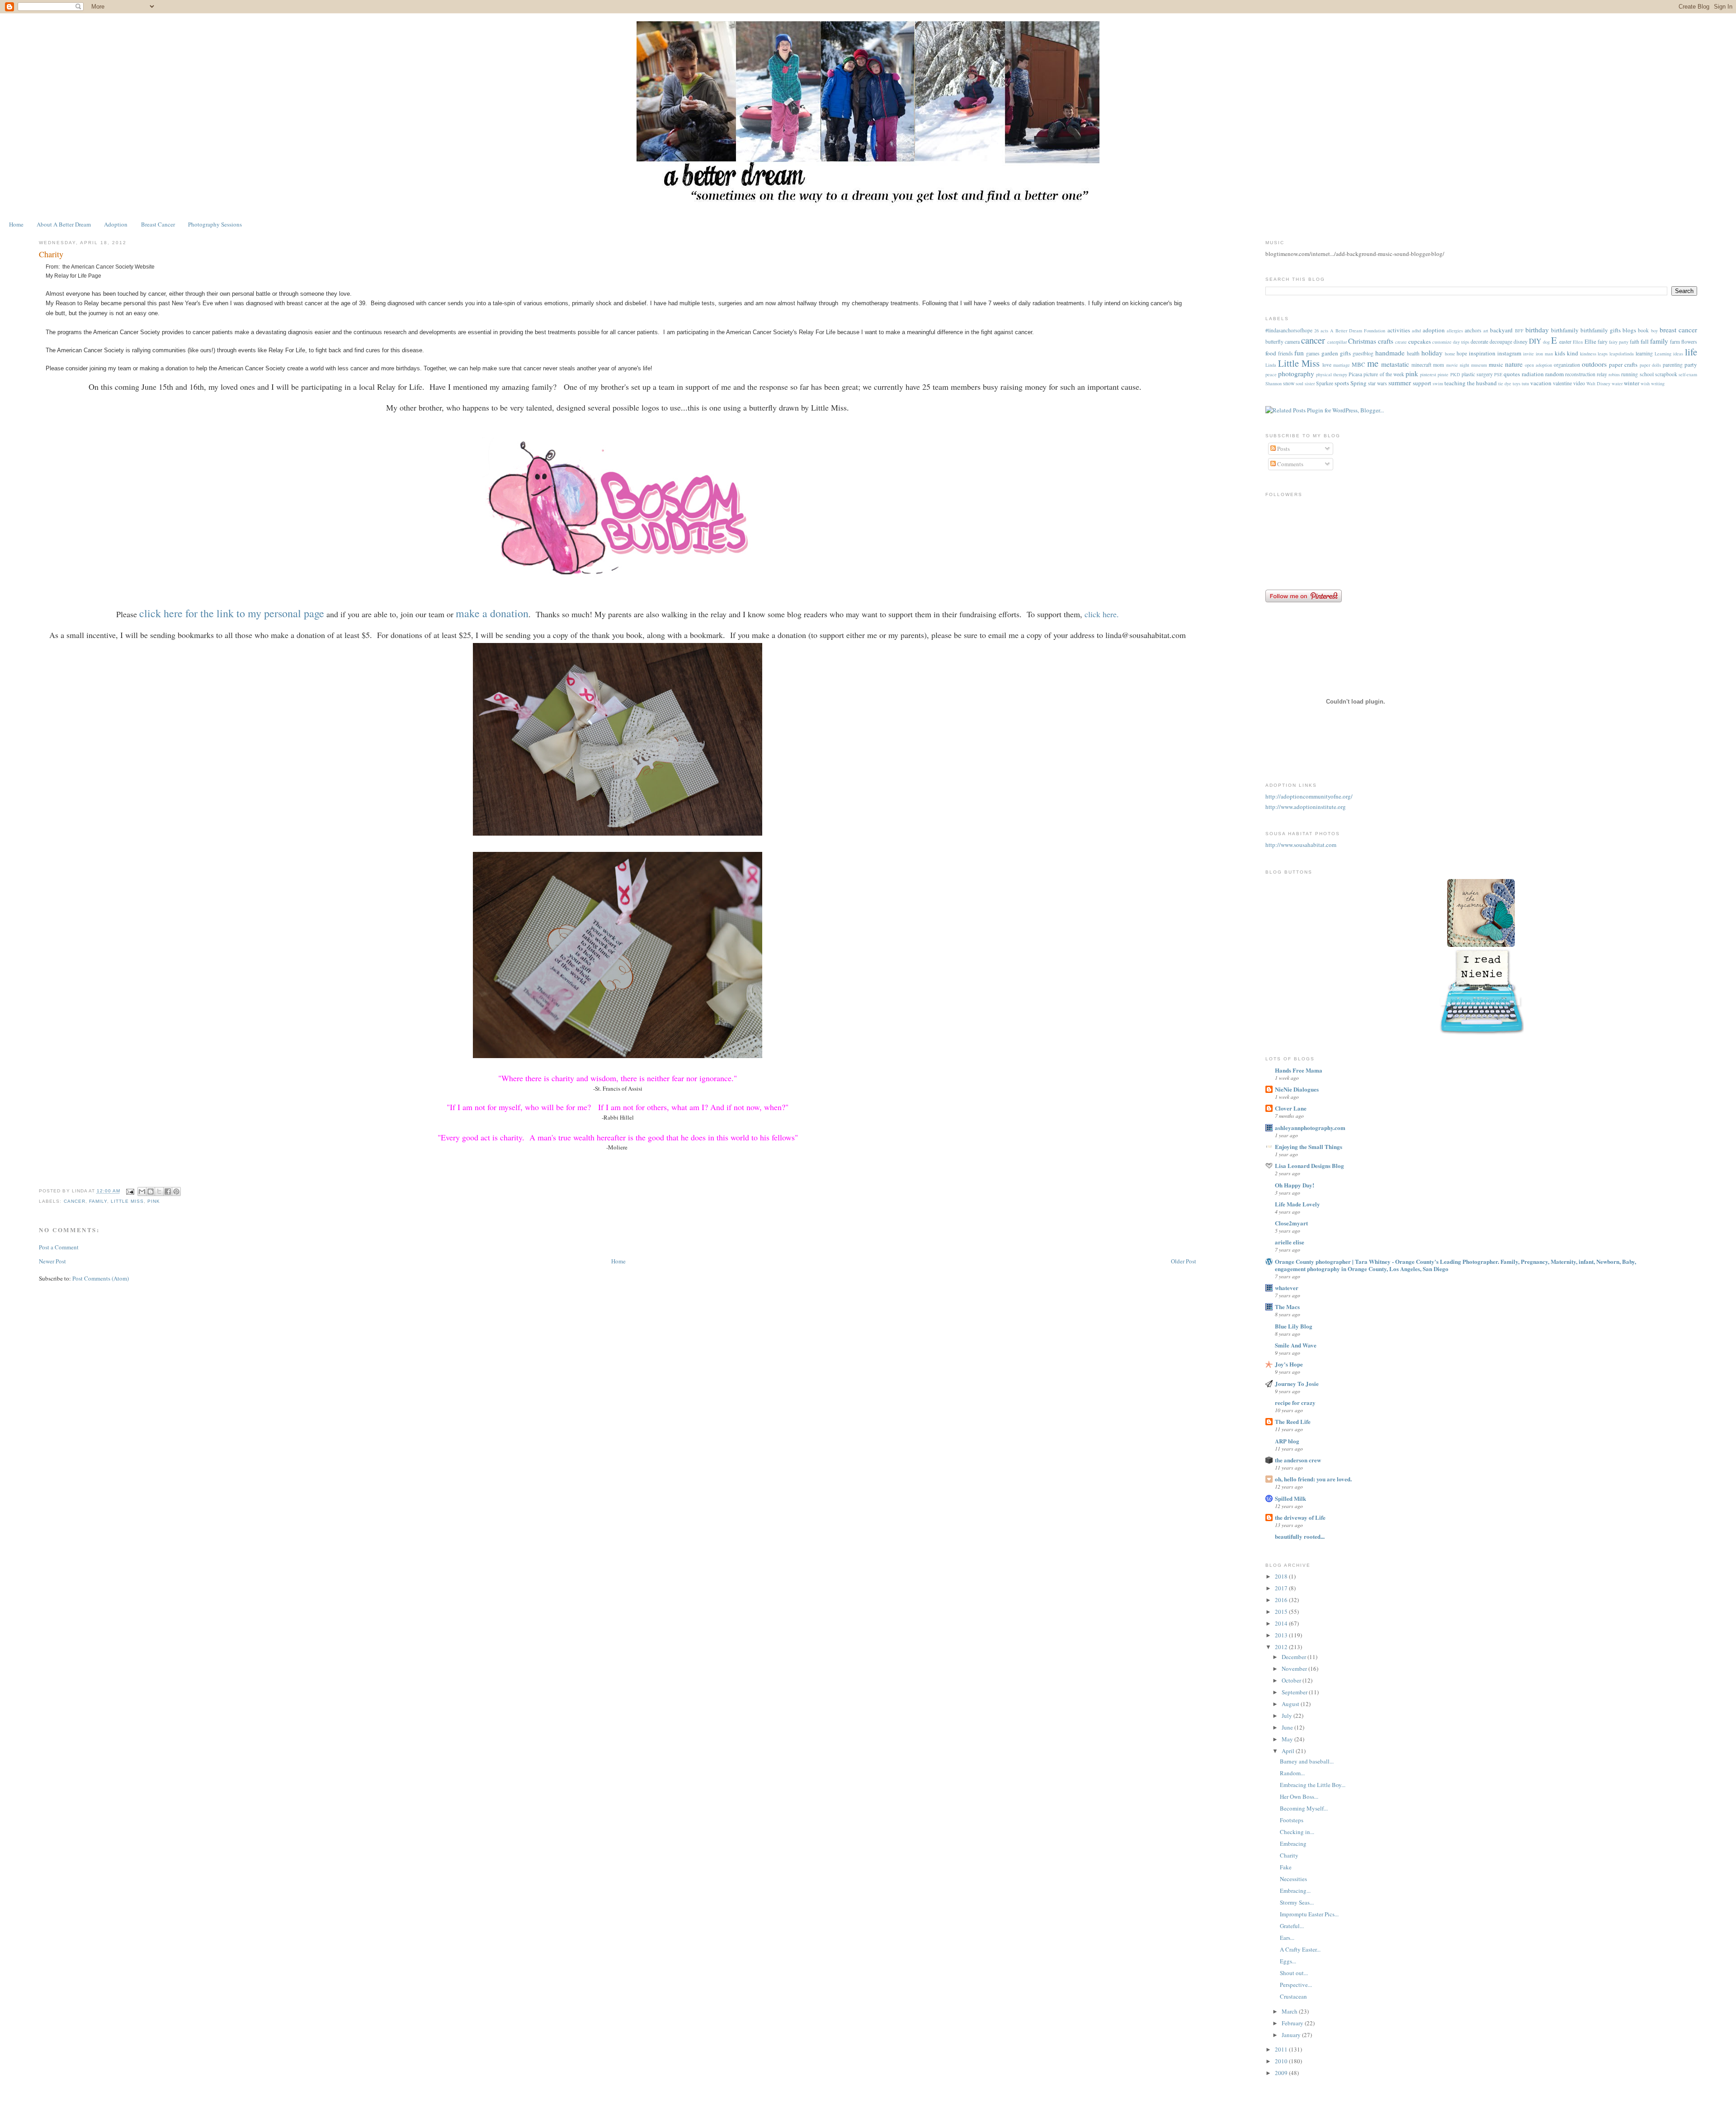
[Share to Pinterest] (176, 1191)
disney (1521, 342)
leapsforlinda (1622, 354)
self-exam (1688, 374)
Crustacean (1293, 1996)
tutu (1525, 383)
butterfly (1274, 342)
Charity (1289, 1855)
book (1643, 330)
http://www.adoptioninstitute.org (1306, 807)
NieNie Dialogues (1297, 1089)
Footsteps (1292, 1820)
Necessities (1293, 1879)
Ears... (1287, 1938)
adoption (1434, 330)
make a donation (492, 613)
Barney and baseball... (1307, 1761)
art (1486, 331)
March (1290, 2011)
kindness (1588, 354)
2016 (1282, 1600)
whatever (1287, 1288)
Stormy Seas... (1297, 1902)
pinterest (1428, 374)
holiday (1432, 353)
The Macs (1287, 1307)
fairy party (1619, 342)
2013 (1282, 1635)
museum (1479, 365)
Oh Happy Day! (1295, 1185)
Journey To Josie (1297, 1383)
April (1289, 1751)
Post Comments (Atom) (101, 1278)
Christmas (1362, 341)
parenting (1673, 365)
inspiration (1482, 353)
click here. (1102, 614)
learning (1644, 353)
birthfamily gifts (1601, 330)
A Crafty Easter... (1300, 1949)
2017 (1282, 1588)
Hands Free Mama (1299, 1070)
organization (1567, 365)
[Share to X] (159, 1191)
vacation (1541, 383)
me (1373, 363)
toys (1517, 383)
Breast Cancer (158, 224)
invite (1528, 354)
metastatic (1395, 364)
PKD (1455, 374)
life (1691, 352)
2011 (1282, 2049)
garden (1330, 353)
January (1292, 2035)
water (1617, 383)
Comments (1290, 464)
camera (1292, 342)
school (1647, 374)
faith (1635, 342)
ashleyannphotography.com (1310, 1128)
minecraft (1421, 365)
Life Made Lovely (1297, 1204)
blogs (1629, 330)
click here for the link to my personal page (232, 613)
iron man (1544, 354)
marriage (1342, 365)
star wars (1377, 383)
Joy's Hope (1289, 1364)
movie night (1458, 365)
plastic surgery (1477, 374)
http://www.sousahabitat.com (1301, 845)
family (98, 1201)
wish (1645, 383)
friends (1285, 353)
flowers (1689, 342)
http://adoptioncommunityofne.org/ (1309, 796)
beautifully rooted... (1300, 1536)
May (1288, 1739)
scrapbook (1666, 374)
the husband (1482, 383)
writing (1658, 383)
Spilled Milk (1290, 1498)
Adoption (116, 224)
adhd (1416, 331)
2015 (1282, 1612)
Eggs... (1288, 1961)
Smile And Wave (1296, 1345)
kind (1573, 353)
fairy (1603, 342)
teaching (1455, 383)
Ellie (1590, 341)
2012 (1282, 1647)
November (1295, 1669)
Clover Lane (1291, 1108)
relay (1602, 374)
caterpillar (1337, 342)
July (1288, 1716)
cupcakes (1420, 341)
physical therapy (1332, 374)
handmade (1390, 353)
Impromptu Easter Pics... (1309, 1914)
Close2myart (1291, 1223)
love (1327, 365)
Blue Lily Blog (1294, 1326)
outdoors (1594, 364)
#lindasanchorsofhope (1289, 330)
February (1293, 2023)
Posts (1283, 449)
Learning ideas (1669, 354)
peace (1271, 374)
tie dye (1505, 383)
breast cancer (1678, 330)
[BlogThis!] (151, 1191)
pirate (1443, 374)
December (1295, 1657)
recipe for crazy (1295, 1402)
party (1691, 364)
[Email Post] (130, 1191)
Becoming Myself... (1304, 1808)
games (1313, 353)
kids (1560, 353)
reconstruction (1580, 374)
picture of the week (1384, 374)
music (1496, 364)
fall (1645, 341)
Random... (1292, 1773)
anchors (1473, 330)
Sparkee (1325, 383)
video (1579, 383)
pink (154, 1201)
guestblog (1363, 353)
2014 (1282, 1623)
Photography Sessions (215, 224)
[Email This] (142, 1191)
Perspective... (1296, 1985)
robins (1614, 374)
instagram (1509, 353)
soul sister (1305, 383)
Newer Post (52, 1261)
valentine (1562, 383)
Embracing (1293, 1844)
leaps (1603, 354)
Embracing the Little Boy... (1313, 1785)
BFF (1519, 331)
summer (1400, 383)
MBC (1359, 364)
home (1450, 354)
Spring (1359, 383)
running (1630, 374)
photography (1296, 373)
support (1422, 383)
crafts (1386, 341)
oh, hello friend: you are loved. (1313, 1479)
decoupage (1501, 342)
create (1401, 342)
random (1554, 374)
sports (1342, 383)
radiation (1533, 374)
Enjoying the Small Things (1309, 1146)
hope (1462, 353)
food (1271, 353)
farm (1675, 342)
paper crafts (1623, 364)
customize (1442, 342)
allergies (1455, 331)
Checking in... (1297, 1832)
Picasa (1355, 374)
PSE (1498, 374)
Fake (1286, 1867)
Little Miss (127, 1201)
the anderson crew (1298, 1460)
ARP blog (1287, 1441)
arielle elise (1290, 1242)
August (1291, 1704)
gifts (1345, 353)
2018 (1282, 1576)
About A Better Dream (64, 224)
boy (1654, 331)
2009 (1282, 2073)
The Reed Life (1293, 1421)
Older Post (1184, 1261)
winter (1632, 383)
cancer (75, 1201)
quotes (1512, 374)
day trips (1461, 342)
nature (1514, 364)
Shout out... (1294, 1973)
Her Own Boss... (1299, 1797)
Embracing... (1295, 1891)
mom (1439, 365)
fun (1299, 353)
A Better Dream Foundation (1358, 331)
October (1292, 1680)
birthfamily (1565, 330)
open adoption (1538, 365)
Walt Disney (1598, 383)
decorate (1479, 342)
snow (1289, 383)
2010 (1282, 2061)
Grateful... (1292, 1926)
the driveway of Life (1300, 1517)
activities (1399, 330)
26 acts (1321, 331)
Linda (1271, 365)
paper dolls (1650, 365)
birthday (1537, 330)
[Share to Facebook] (168, 1191)
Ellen (1578, 342)
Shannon (1274, 383)
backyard (1501, 330)
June (1288, 1727)
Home (16, 224)
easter (1565, 342)
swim (1438, 383)
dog (1546, 342)
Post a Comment (59, 1247)
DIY (1535, 341)
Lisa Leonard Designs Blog (1309, 1165)
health (1413, 353)
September (1295, 1692)
